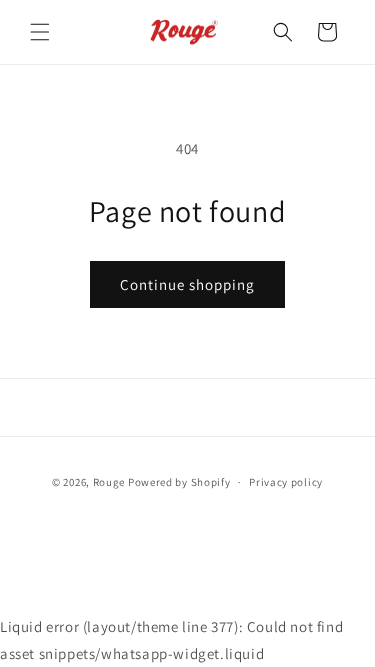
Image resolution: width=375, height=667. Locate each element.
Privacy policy (286, 482)
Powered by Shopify (179, 482)
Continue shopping (187, 284)
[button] (40, 32)
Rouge (109, 482)
